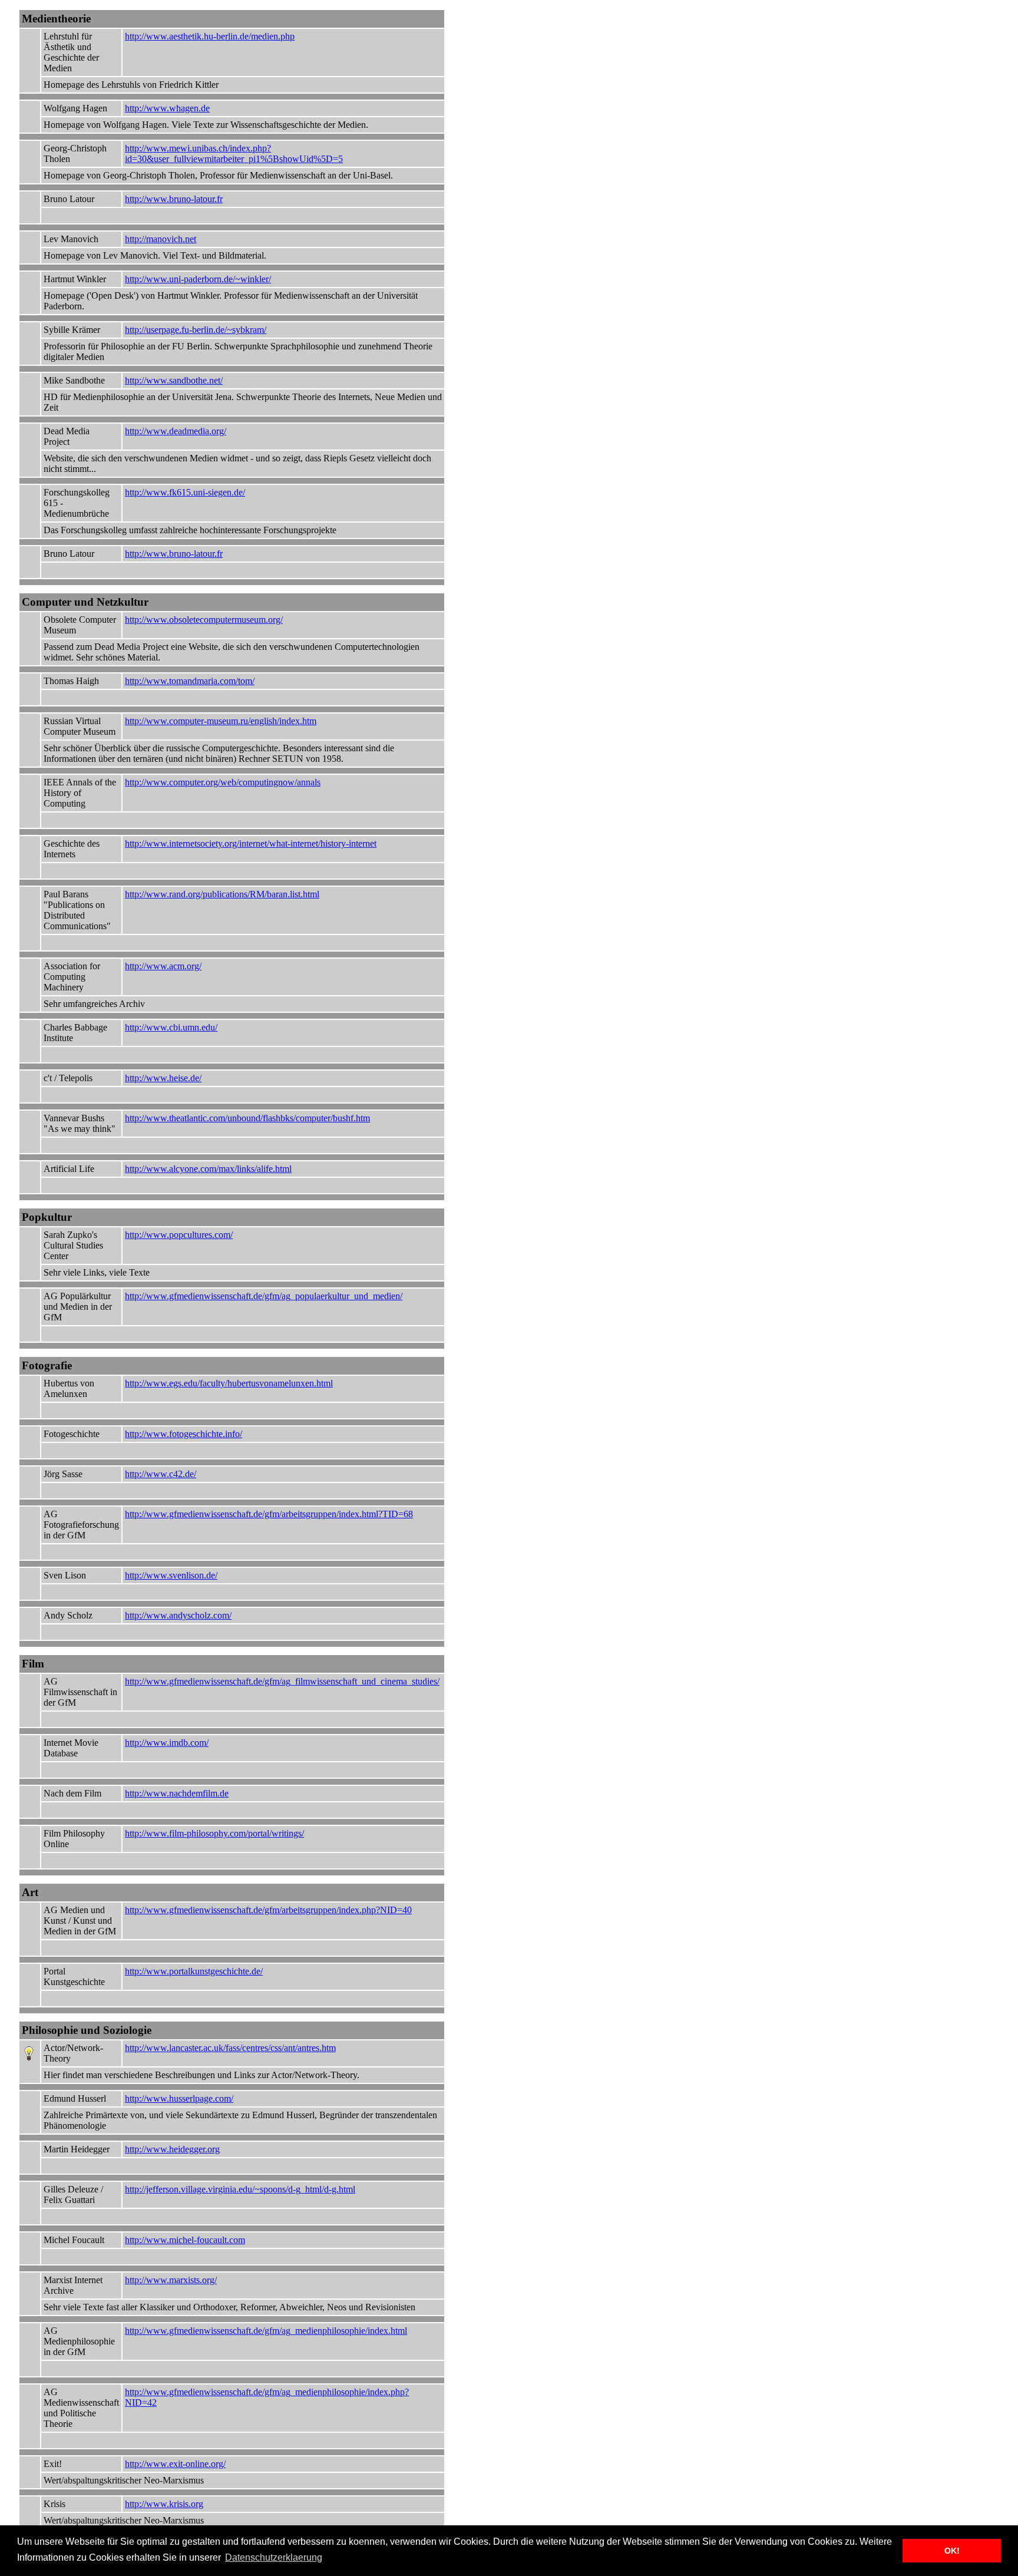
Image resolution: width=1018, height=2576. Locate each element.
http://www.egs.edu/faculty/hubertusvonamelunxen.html (229, 1383)
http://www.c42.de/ (161, 1474)
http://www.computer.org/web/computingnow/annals (223, 782)
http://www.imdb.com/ (167, 1743)
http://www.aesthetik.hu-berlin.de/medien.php (210, 36)
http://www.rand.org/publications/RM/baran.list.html (222, 894)
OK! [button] (952, 2551)
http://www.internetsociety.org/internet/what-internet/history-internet (251, 843)
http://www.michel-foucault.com (185, 2240)
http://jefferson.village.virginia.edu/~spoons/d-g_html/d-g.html (240, 2189)
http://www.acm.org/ (163, 966)
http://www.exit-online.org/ (175, 2464)
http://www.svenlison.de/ (171, 1575)
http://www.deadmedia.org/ (176, 431)
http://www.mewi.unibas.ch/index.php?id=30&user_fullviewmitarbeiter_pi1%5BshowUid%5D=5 (234, 153)
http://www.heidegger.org (172, 2149)
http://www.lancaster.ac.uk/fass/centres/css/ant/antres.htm (230, 2048)
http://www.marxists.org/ (171, 2280)
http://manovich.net (161, 239)
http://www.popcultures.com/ (179, 1235)
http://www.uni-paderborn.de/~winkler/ (198, 279)
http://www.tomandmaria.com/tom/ (190, 681)
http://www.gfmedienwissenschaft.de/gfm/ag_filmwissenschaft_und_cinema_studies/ (282, 1681)
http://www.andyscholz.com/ (178, 1615)
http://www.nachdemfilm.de (177, 1793)
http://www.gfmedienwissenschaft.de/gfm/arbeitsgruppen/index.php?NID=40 (268, 1910)
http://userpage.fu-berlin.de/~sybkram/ (196, 330)
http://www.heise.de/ (163, 1078)
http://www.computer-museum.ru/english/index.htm (221, 721)
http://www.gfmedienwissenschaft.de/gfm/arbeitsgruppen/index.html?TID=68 (269, 1514)
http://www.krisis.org (164, 2504)
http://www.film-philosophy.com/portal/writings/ (214, 1833)
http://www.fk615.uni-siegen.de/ (185, 492)
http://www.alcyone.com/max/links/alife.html (208, 1169)
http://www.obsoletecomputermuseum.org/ (204, 620)
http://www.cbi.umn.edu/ (171, 1027)
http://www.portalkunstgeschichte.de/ (194, 1971)
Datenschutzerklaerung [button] (274, 2557)
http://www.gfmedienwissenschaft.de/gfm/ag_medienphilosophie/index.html (266, 2331)
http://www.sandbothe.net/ (174, 380)
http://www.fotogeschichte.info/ (184, 1434)
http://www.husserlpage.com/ (179, 2098)
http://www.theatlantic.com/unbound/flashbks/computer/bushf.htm (247, 1118)
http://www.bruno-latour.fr (174, 199)
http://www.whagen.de (167, 108)
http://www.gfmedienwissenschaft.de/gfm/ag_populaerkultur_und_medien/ (264, 1296)
